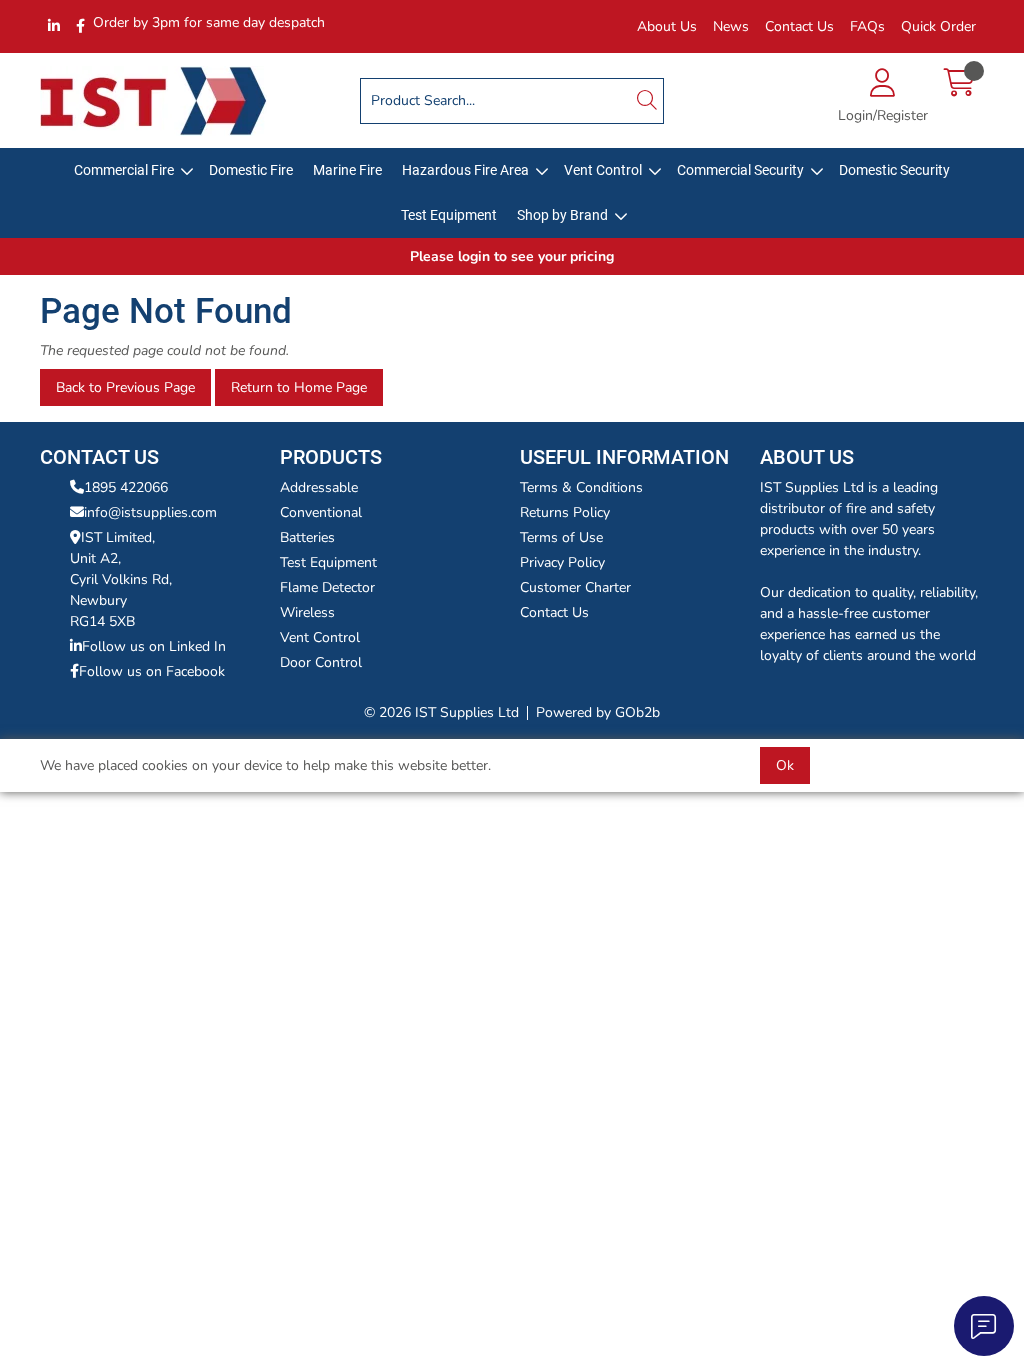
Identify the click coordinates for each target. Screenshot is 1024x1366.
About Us (667, 26)
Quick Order (938, 26)
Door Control (321, 662)
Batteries (307, 537)
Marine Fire (347, 170)
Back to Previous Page (125, 387)
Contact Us (799, 26)
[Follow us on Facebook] (80, 26)
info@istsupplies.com (150, 512)
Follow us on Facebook (152, 671)
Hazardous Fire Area (465, 170)
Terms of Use (561, 537)
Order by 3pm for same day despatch (209, 22)
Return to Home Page (299, 387)
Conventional (321, 512)
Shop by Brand (562, 215)
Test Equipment (449, 215)
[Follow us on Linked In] (54, 26)
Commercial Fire (124, 170)
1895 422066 (126, 487)
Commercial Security (740, 170)
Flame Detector (327, 587)
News (731, 26)
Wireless (307, 612)
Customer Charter (575, 587)
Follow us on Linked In (154, 646)
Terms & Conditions (581, 487)
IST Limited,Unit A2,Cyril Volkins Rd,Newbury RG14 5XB (121, 579)
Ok (785, 765)
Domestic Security (894, 170)
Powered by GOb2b (598, 712)
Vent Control (603, 170)
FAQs (867, 26)
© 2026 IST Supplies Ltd (441, 712)
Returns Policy (565, 512)
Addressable (319, 487)
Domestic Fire (251, 170)
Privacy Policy (562, 562)
